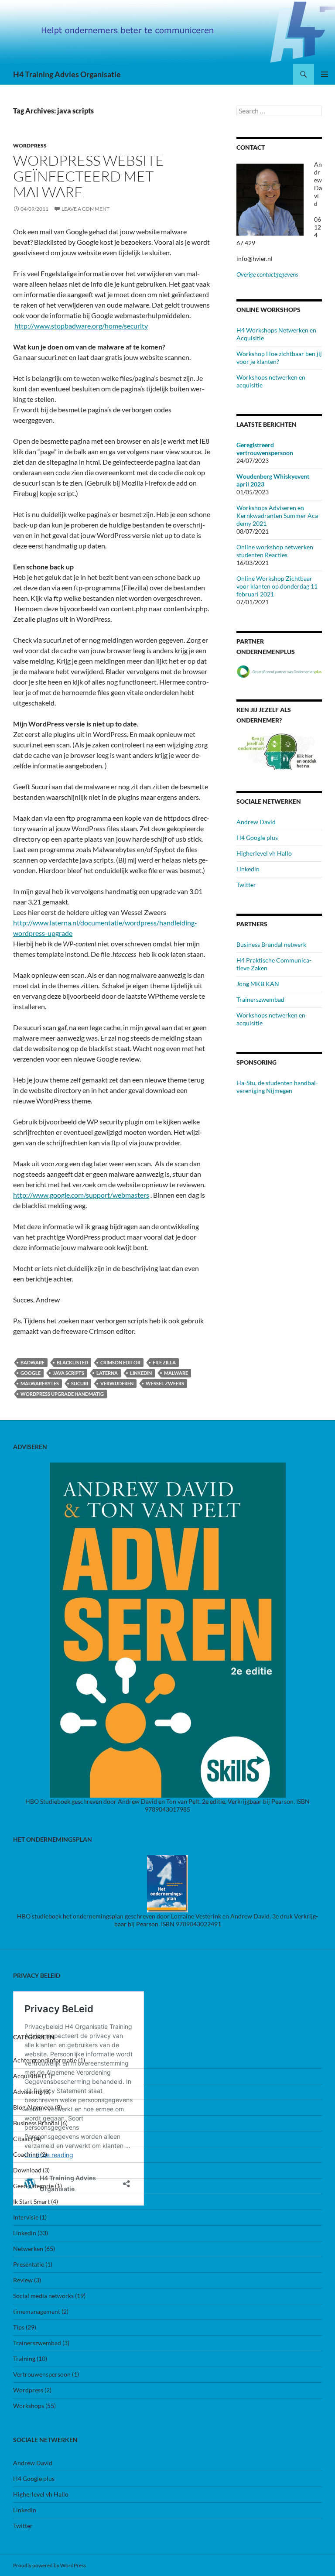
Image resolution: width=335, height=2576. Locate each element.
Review (23, 2280)
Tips (19, 2327)
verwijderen (117, 1383)
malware (176, 1373)
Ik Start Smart (31, 2201)
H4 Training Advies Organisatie (67, 74)
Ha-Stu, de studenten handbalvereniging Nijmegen (277, 1087)
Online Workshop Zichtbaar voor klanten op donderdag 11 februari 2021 (277, 586)
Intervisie (26, 2217)
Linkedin (141, 1373)
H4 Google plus (257, 838)
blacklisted (72, 1362)
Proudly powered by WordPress (50, 2565)
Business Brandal (36, 2123)
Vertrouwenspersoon (42, 2374)
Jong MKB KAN (258, 984)
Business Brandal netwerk (271, 944)
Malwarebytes (40, 1383)
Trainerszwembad (260, 999)
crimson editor (120, 1362)
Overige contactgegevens (267, 274)
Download (27, 2170)
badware (32, 1362)
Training (24, 2358)
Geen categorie (33, 2186)
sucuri (80, 1383)
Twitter (246, 885)
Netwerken (28, 2249)
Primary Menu (325, 74)
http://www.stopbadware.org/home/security (81, 326)
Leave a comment (85, 209)
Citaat (21, 2139)
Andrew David (256, 822)
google (31, 1373)
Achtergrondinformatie (45, 2060)
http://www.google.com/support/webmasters (81, 1195)
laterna (107, 1373)
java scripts (68, 1373)
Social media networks (43, 2296)
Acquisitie (27, 2076)
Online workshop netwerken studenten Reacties (275, 551)
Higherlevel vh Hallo (264, 853)
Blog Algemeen (33, 2107)
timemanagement (37, 2311)
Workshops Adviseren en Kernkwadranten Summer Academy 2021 (278, 516)
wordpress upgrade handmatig (62, 1394)
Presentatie (29, 2264)
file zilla (164, 1362)
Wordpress (30, 146)
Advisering (28, 2091)
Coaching (26, 2154)
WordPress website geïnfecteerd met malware (89, 176)
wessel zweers (165, 1383)
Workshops (29, 2406)
